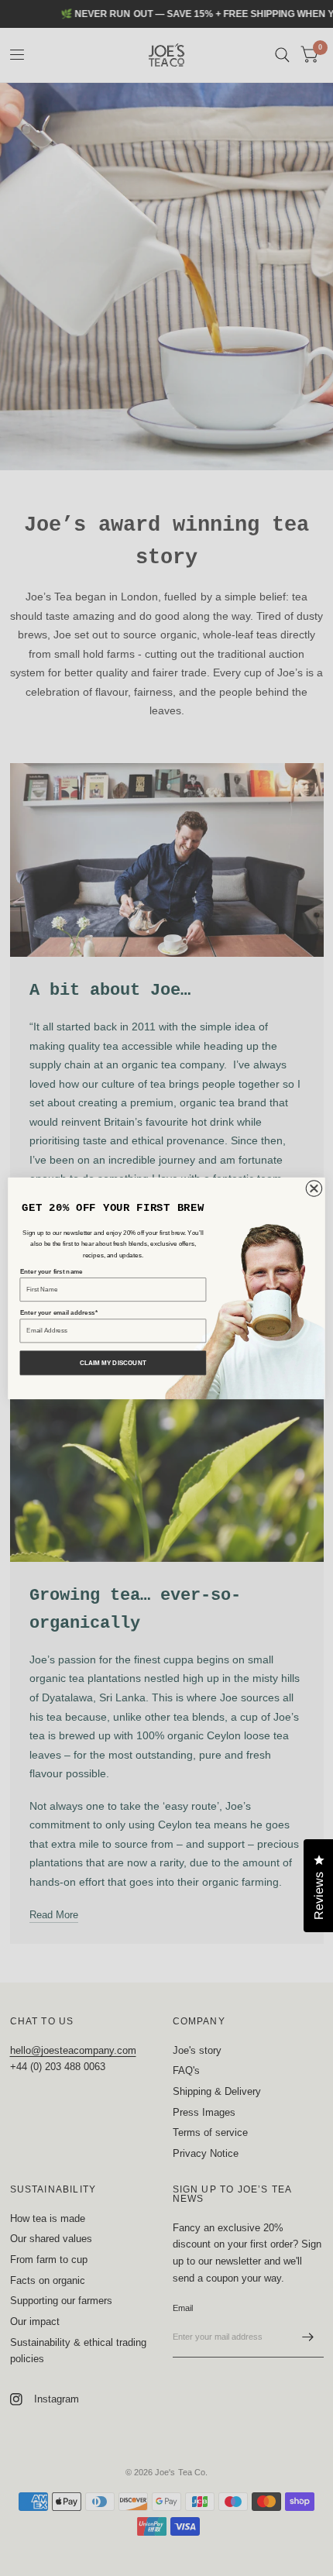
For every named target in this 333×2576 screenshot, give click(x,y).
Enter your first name (51, 1271)
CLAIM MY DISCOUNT (113, 1362)
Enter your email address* (59, 1313)
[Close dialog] (314, 1188)
